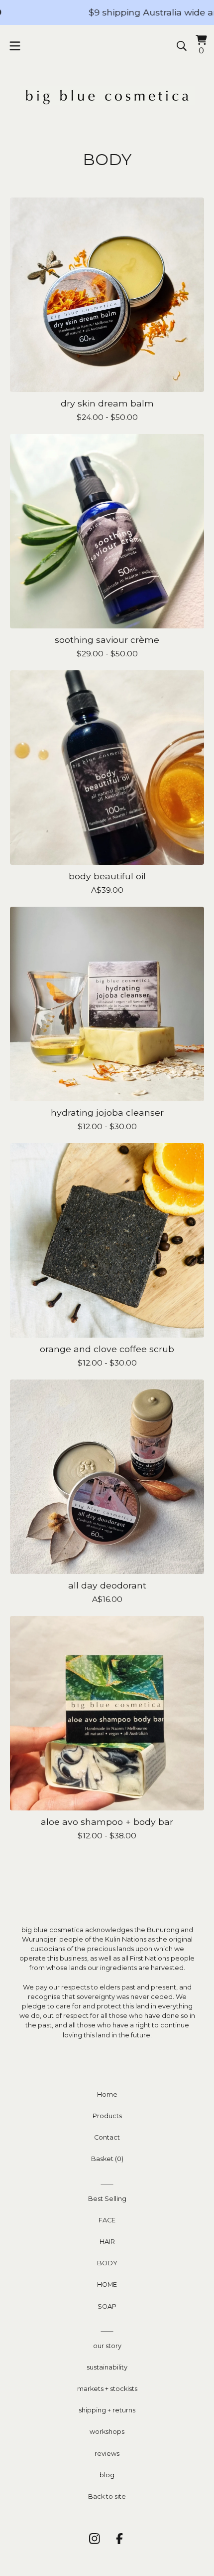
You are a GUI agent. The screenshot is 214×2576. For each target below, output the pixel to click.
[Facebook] (119, 2539)
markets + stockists (107, 2389)
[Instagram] (95, 2539)
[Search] (182, 46)
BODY (107, 2263)
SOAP (107, 2306)
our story (107, 2346)
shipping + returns (107, 2410)
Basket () (107, 2159)
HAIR (107, 2242)
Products (107, 2116)
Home (107, 2094)
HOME (107, 2284)
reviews (107, 2454)
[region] (107, 12)
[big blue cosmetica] (107, 96)
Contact (107, 2137)
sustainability (107, 2367)
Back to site (107, 2496)
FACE (107, 2220)
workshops (107, 2432)
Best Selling (107, 2199)
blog (107, 2475)
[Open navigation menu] (15, 46)
